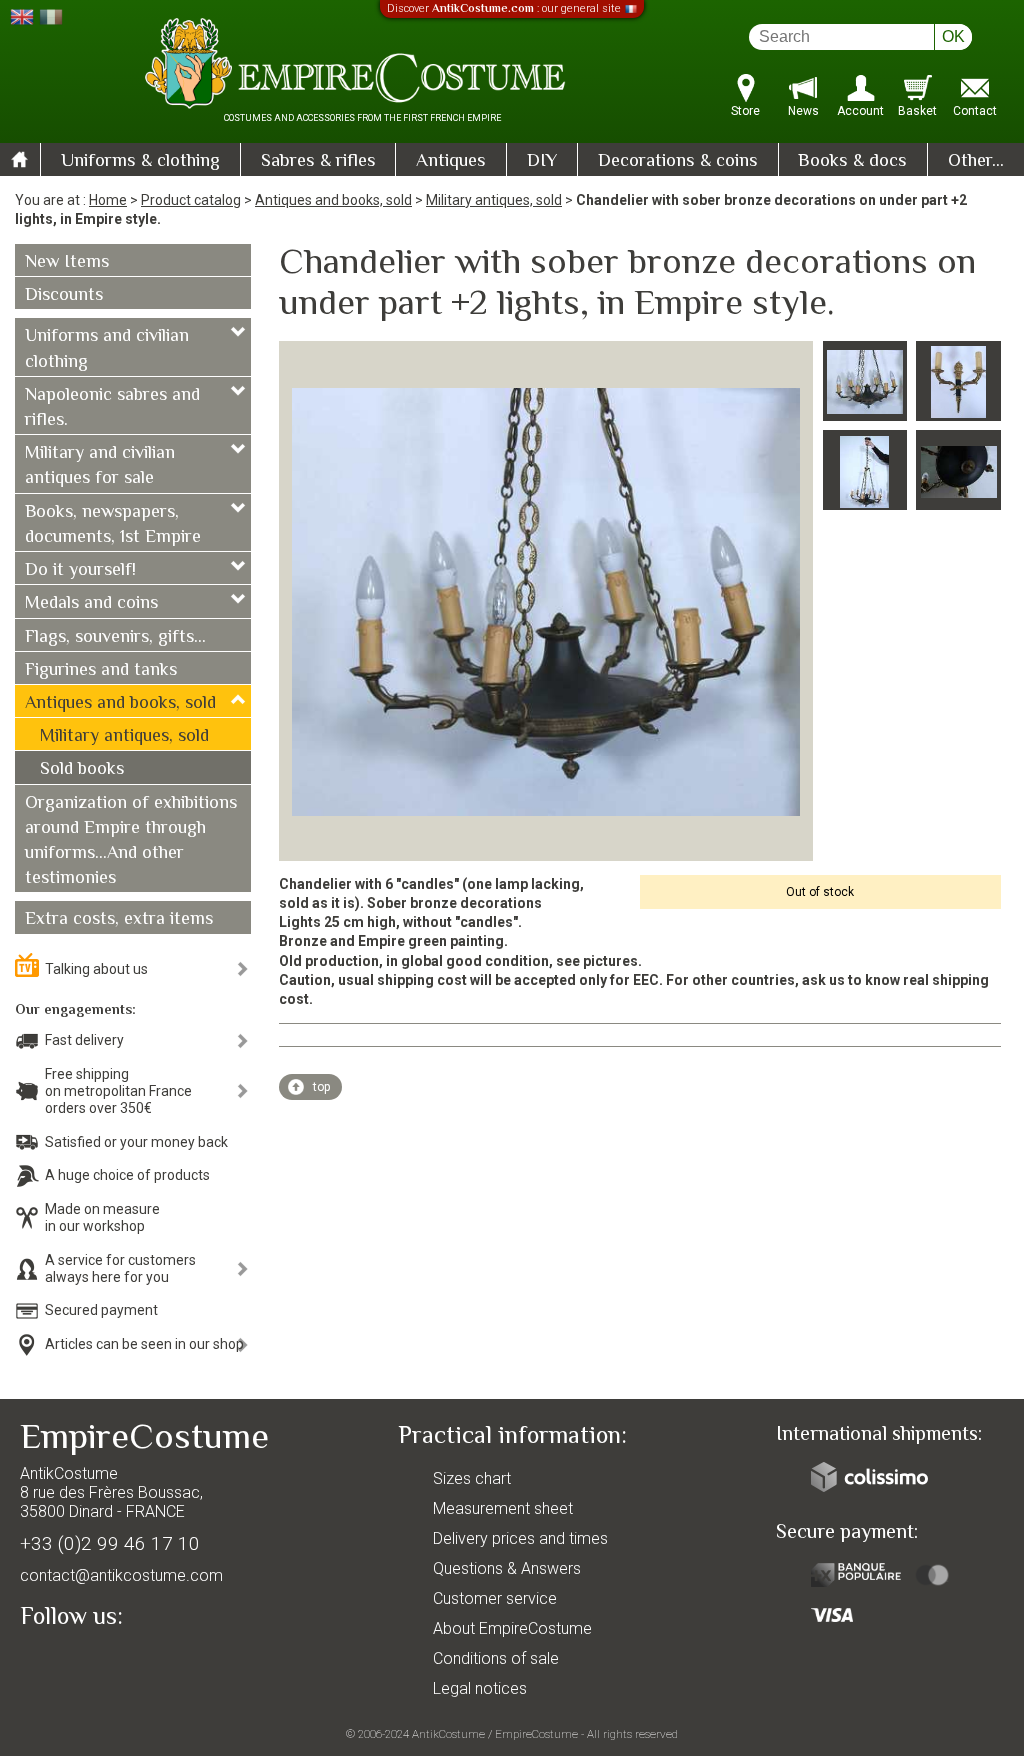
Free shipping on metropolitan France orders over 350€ (118, 1091)
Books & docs (852, 161)
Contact (975, 111)
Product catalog (191, 200)
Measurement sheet (503, 1508)
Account (860, 111)
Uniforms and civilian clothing (107, 349)
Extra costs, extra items (119, 920)
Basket (917, 111)
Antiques (451, 161)
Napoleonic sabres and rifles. (112, 408)
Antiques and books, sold (333, 200)
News (803, 111)
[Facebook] (70, 1663)
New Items (67, 263)
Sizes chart (472, 1478)
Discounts (64, 296)
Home (108, 200)
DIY (542, 161)
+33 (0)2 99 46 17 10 (110, 1543)
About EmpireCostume (512, 1628)
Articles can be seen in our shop (144, 1344)
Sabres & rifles (318, 161)
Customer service (495, 1598)
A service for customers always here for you (120, 1268)
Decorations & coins (678, 161)
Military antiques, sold (494, 200)
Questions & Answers (507, 1568)
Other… (976, 161)
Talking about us (96, 969)
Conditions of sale (496, 1658)
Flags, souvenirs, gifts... (115, 638)
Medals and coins (91, 604)
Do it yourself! (80, 571)
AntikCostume (448, 1734)
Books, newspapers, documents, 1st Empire (113, 525)
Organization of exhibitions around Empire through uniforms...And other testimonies (131, 842)
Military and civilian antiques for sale (100, 466)
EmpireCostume (536, 1734)
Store (745, 111)
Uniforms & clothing (140, 161)
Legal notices (480, 1688)
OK (953, 36)
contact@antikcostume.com (121, 1575)
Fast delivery (84, 1040)
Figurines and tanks (101, 671)
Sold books (82, 770)
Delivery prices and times (520, 1538)
